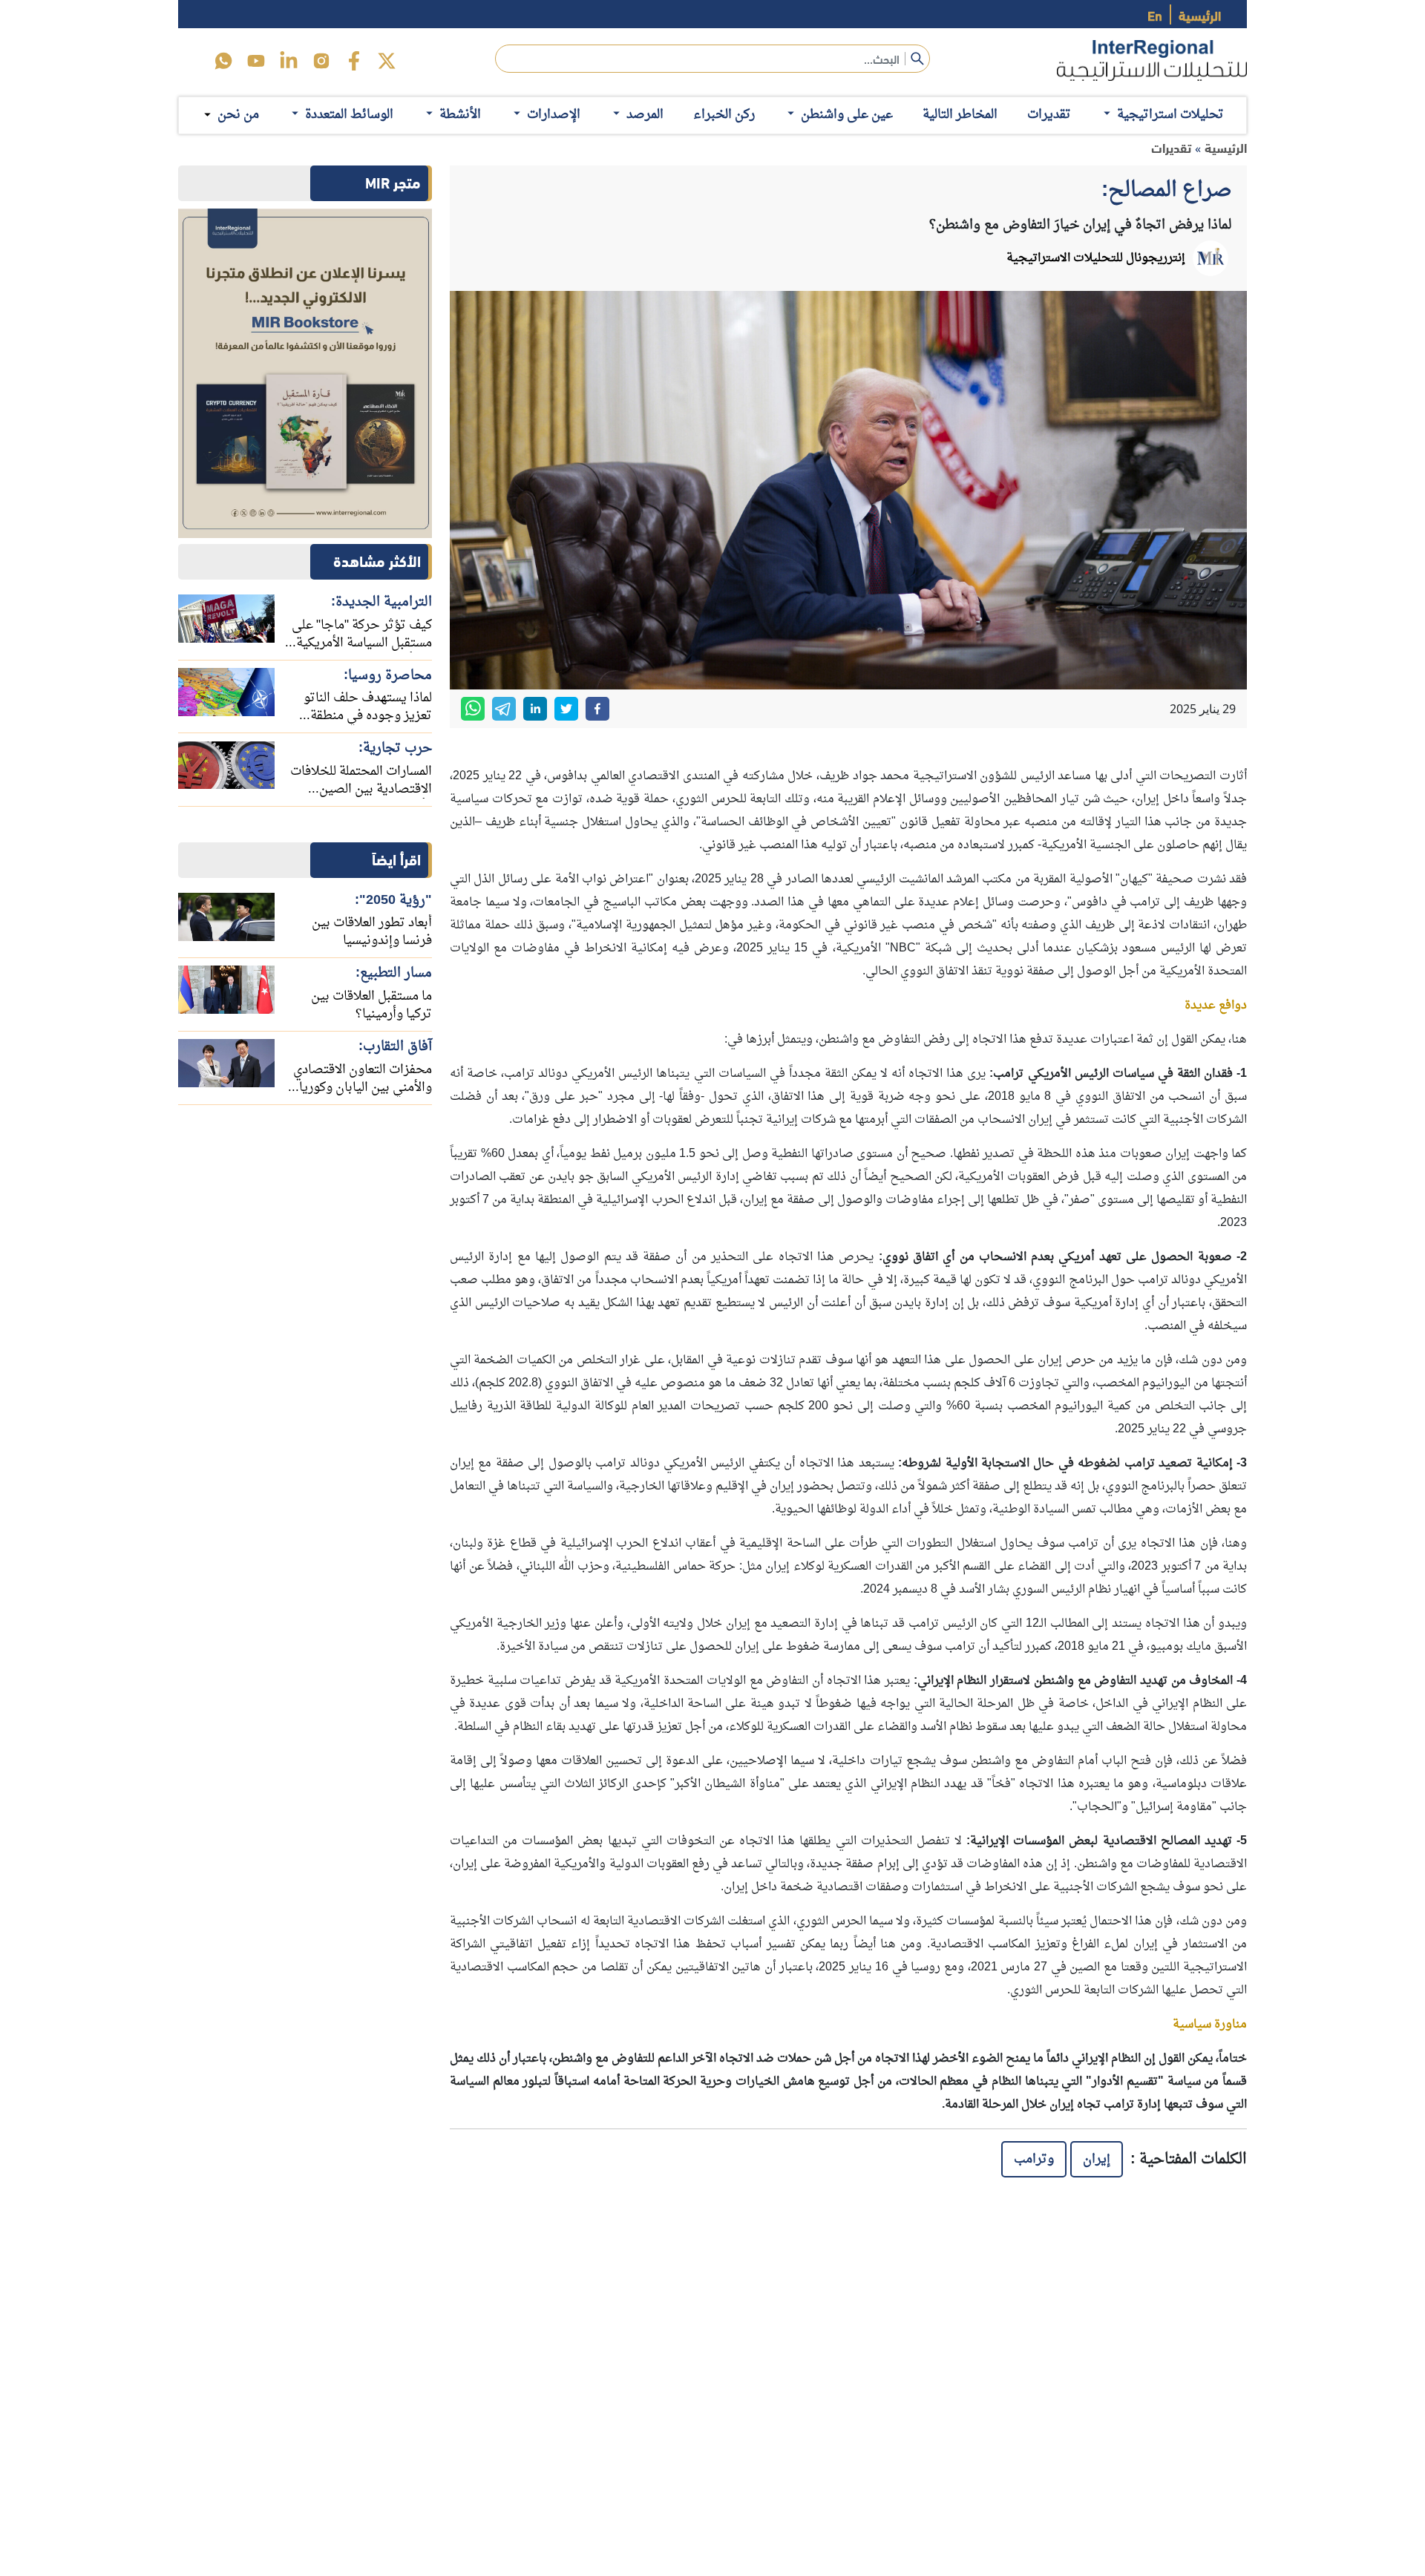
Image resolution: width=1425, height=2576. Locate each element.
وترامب (1034, 2159)
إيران (1097, 2159)
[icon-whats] (223, 61)
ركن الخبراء (724, 115)
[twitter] (387, 61)
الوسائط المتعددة (349, 115)
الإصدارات (554, 115)
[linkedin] (289, 61)
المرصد (645, 115)
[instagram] (321, 61)
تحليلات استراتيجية (1170, 115)
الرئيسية (1200, 14)
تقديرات (1049, 115)
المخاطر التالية (960, 115)
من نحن (238, 115)
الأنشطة (460, 115)
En (1155, 14)
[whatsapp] (473, 709)
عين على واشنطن (847, 115)
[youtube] (256, 61)
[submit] (917, 59)
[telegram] (504, 709)
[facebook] (354, 61)
